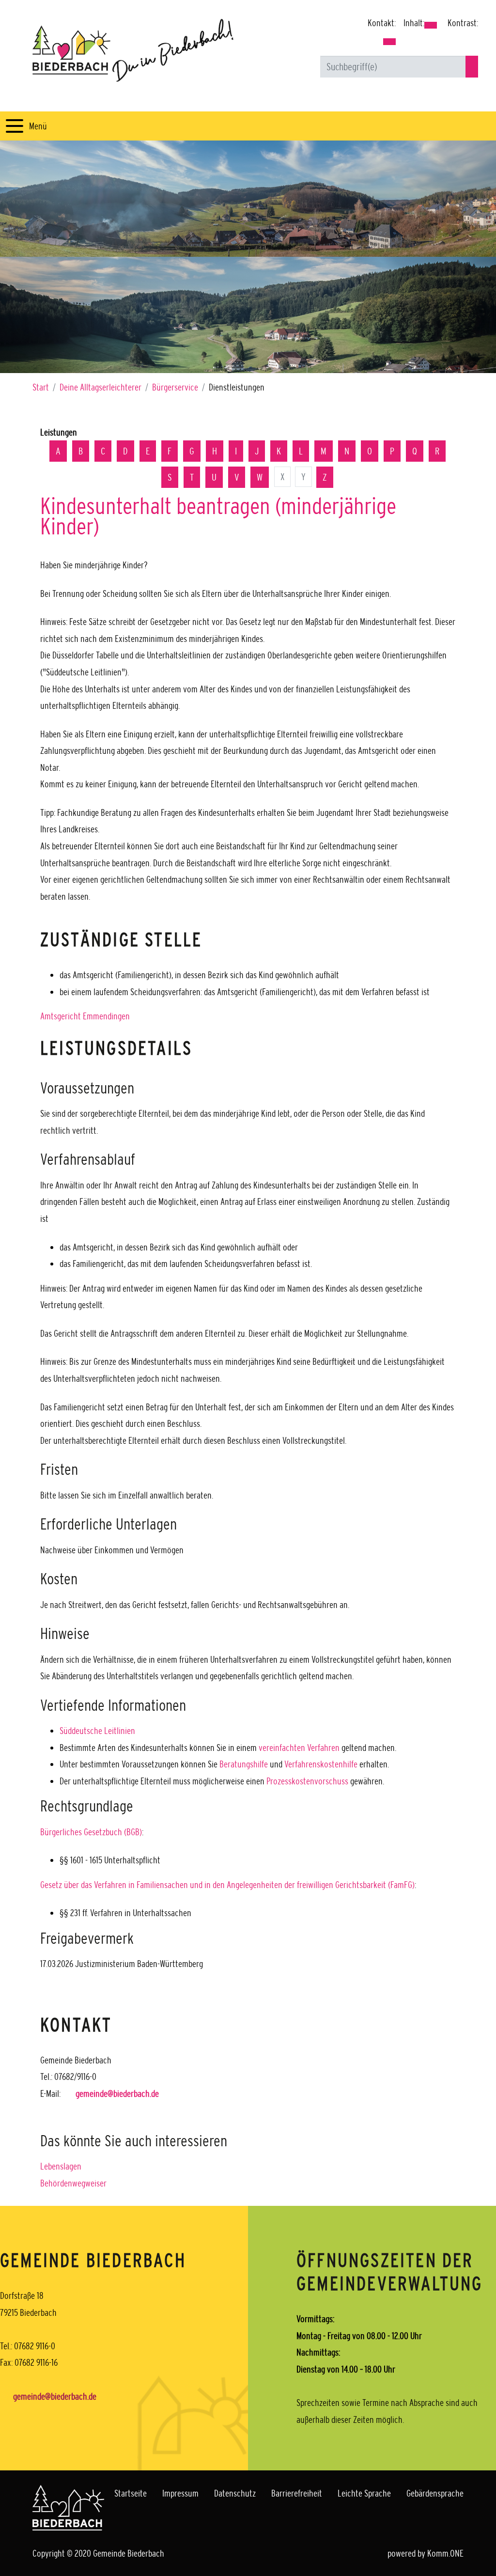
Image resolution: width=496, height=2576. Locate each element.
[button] (389, 42)
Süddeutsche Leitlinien (97, 1731)
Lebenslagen (61, 2166)
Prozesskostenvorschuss (307, 1781)
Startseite (131, 2493)
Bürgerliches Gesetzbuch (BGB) (91, 1832)
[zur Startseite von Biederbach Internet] (133, 50)
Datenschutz (235, 2493)
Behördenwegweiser (73, 2183)
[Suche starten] (472, 67)
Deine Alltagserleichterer (101, 387)
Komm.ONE (445, 2553)
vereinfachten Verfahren (299, 1748)
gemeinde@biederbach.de (117, 2093)
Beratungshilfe (244, 1764)
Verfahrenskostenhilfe (321, 1764)
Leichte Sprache (364, 2493)
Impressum (180, 2493)
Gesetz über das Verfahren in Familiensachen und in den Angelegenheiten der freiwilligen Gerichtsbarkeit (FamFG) (227, 1885)
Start (41, 387)
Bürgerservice (175, 387)
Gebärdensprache (435, 2493)
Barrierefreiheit (297, 2493)
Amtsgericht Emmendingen (85, 1016)
